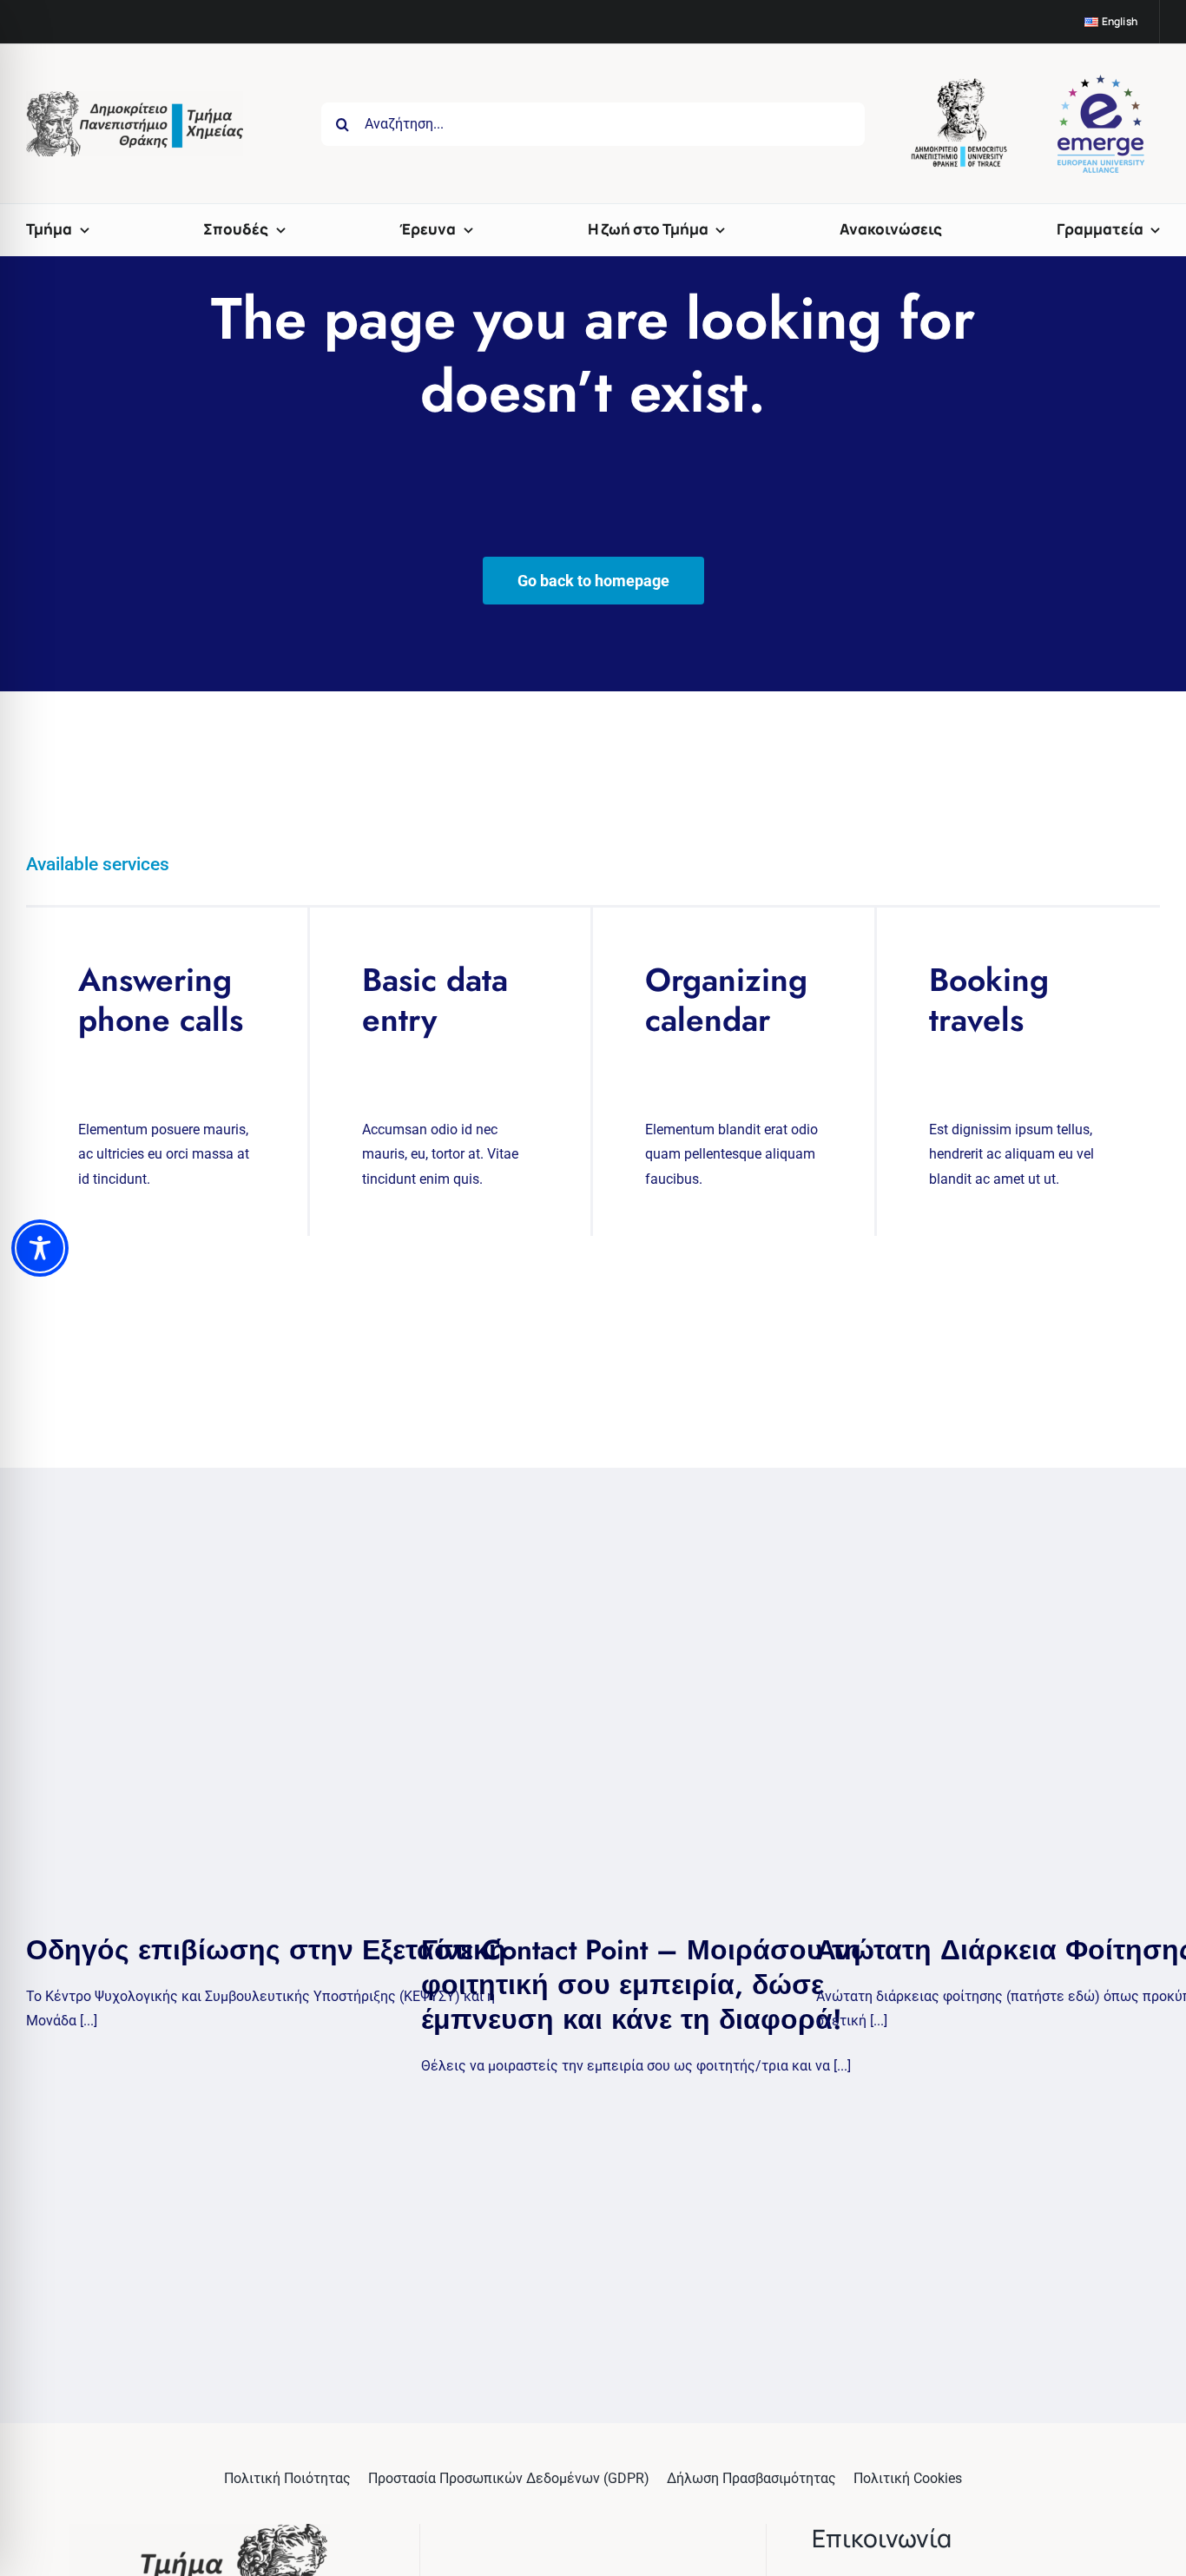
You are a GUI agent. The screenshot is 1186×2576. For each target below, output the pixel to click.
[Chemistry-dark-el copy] (200, 2530)
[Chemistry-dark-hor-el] (135, 98)
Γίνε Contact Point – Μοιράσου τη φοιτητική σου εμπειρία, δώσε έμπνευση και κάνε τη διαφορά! (641, 1985)
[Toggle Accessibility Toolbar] (40, 1248)
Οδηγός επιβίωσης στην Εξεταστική (266, 1950)
